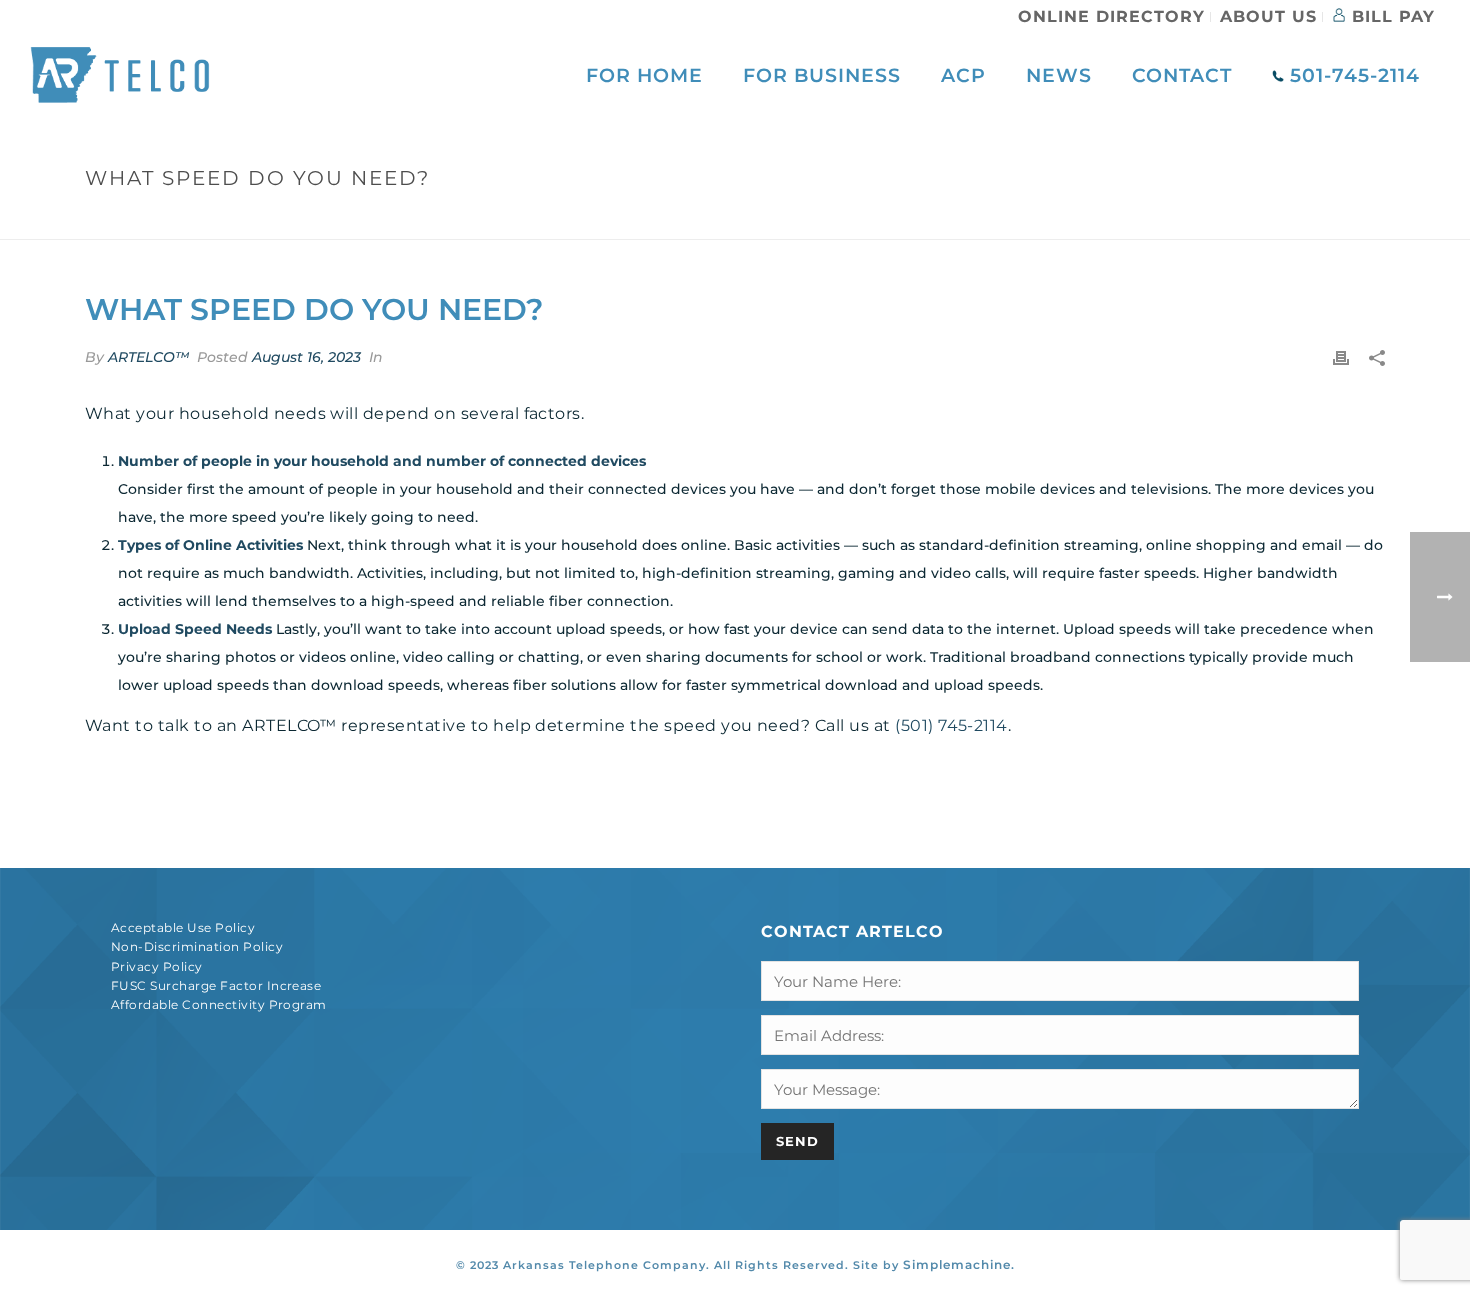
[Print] (1341, 357)
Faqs (1163, 220)
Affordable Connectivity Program (219, 1004)
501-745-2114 (1352, 75)
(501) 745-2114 (951, 725)
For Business (822, 75)
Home (1113, 220)
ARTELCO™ (148, 357)
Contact (1182, 75)
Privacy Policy (157, 966)
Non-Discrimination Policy (197, 946)
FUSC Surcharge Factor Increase (216, 985)
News (1059, 75)
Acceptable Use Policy (183, 927)
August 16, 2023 (306, 357)
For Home (644, 75)
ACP (963, 75)
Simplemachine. (959, 1264)
